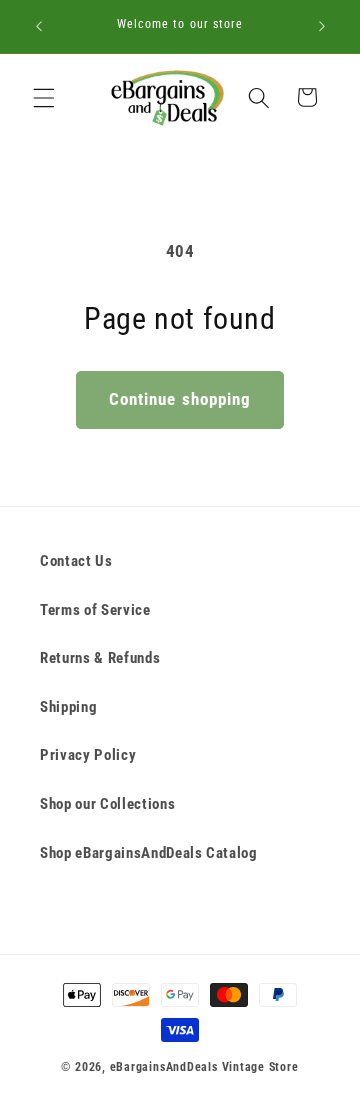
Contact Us (76, 561)
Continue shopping (180, 399)
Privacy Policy (88, 755)
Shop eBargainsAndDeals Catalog (149, 853)
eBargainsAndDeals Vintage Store (204, 1067)
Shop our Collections (107, 804)
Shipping (68, 707)
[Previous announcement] (39, 27)
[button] (44, 97)
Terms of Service (95, 610)
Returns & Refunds (100, 658)
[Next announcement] (322, 27)
